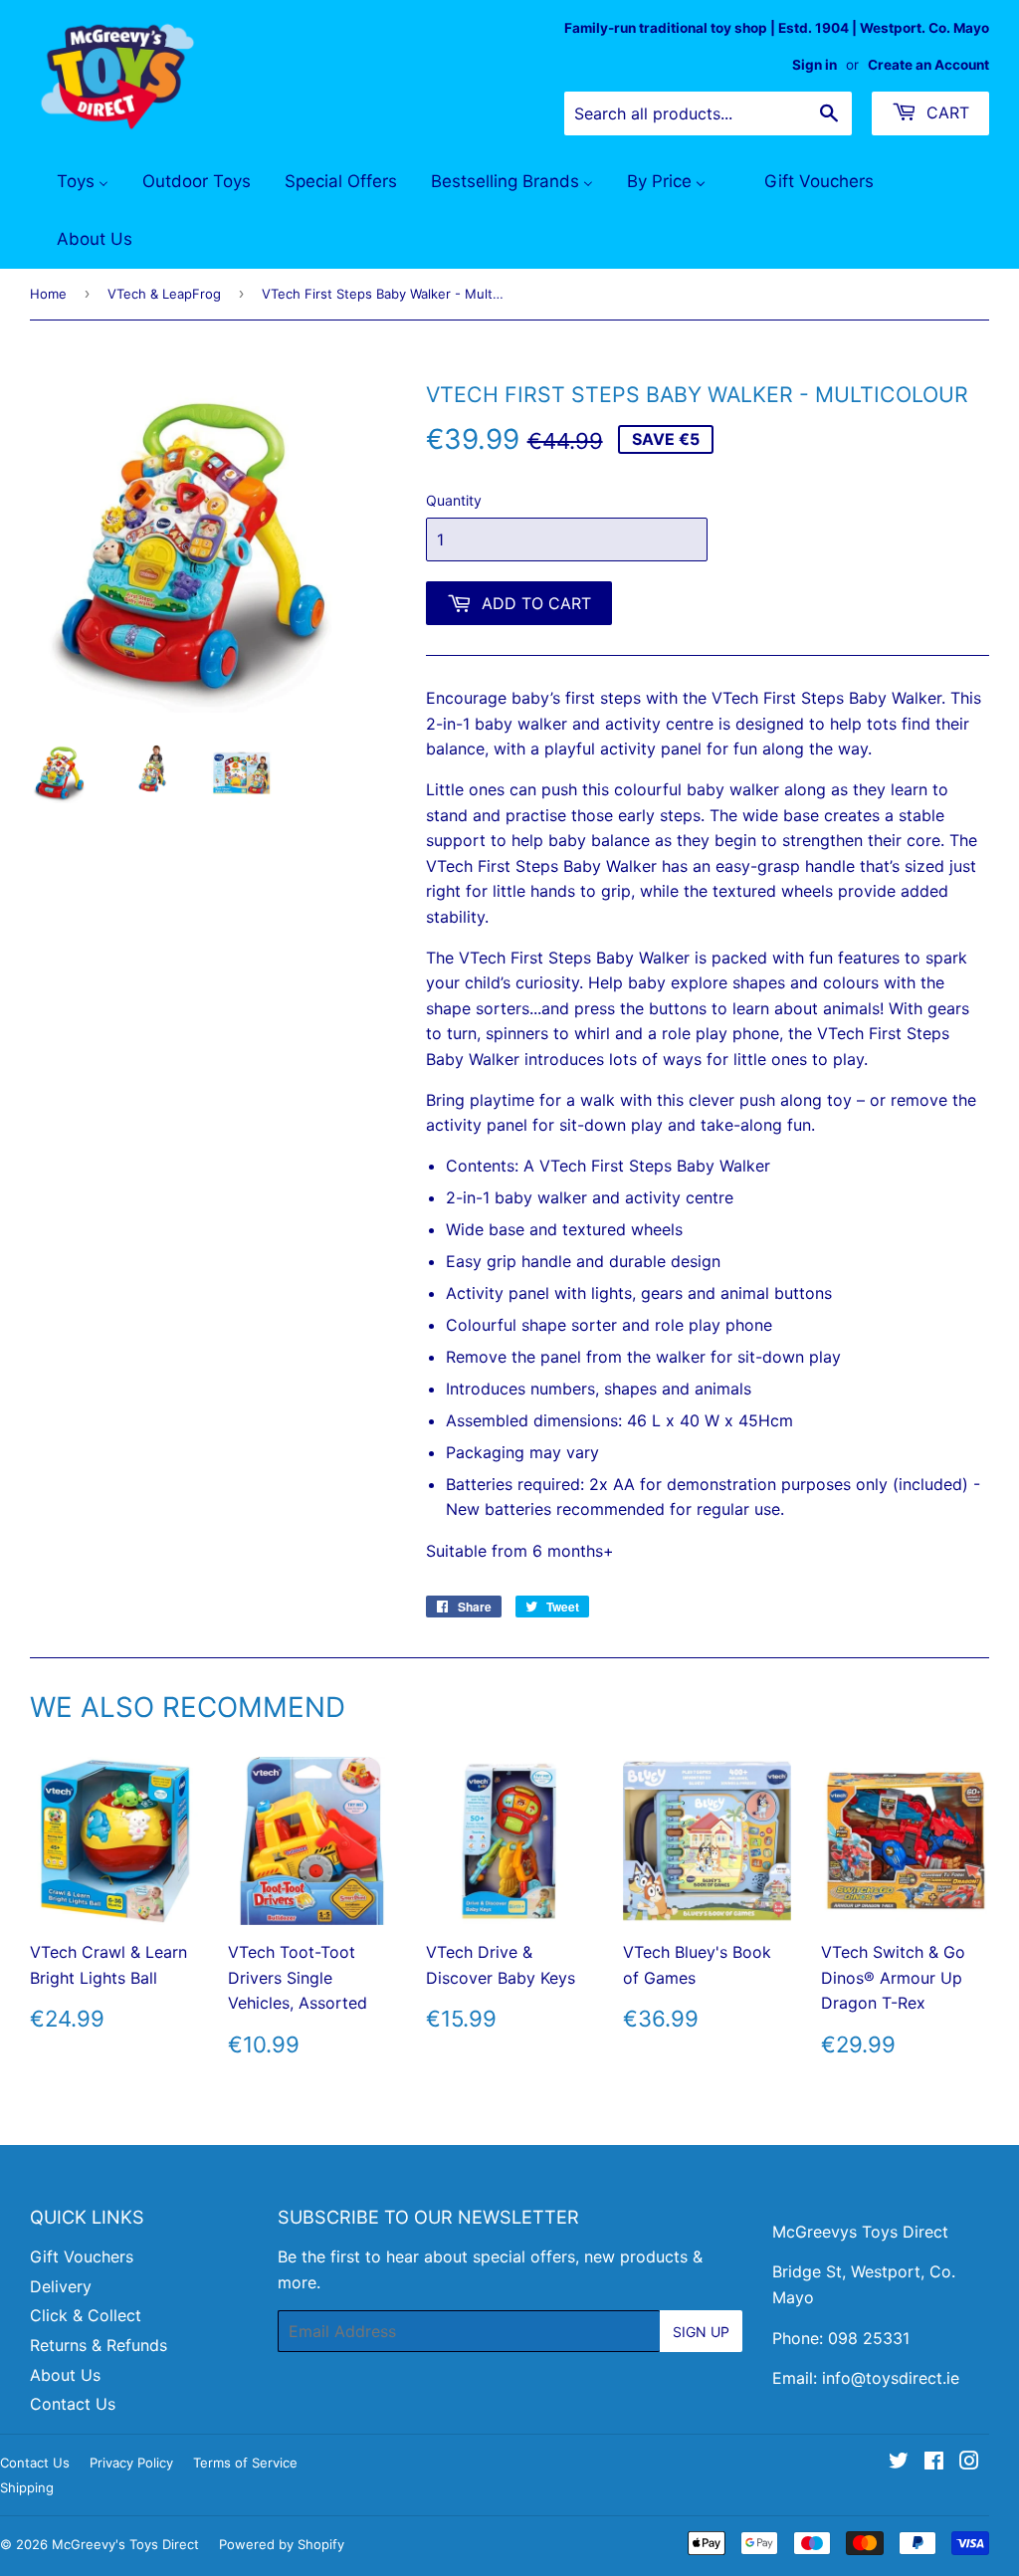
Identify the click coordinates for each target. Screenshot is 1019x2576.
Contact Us (73, 2404)
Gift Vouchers (82, 2256)
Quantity (454, 500)
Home (48, 294)
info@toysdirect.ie (891, 2378)
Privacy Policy (131, 2463)
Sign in (815, 65)
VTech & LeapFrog (164, 294)
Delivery (61, 2286)
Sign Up (701, 2332)
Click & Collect (86, 2315)
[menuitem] (70, 182)
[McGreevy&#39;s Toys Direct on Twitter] (899, 2463)
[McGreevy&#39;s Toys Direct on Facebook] (934, 2463)
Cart (945, 112)
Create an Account (928, 65)
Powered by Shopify (282, 2544)
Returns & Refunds (99, 2345)
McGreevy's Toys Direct (125, 2544)
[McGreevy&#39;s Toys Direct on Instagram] (969, 2463)
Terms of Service (245, 2463)
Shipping (27, 2487)
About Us (65, 2375)
